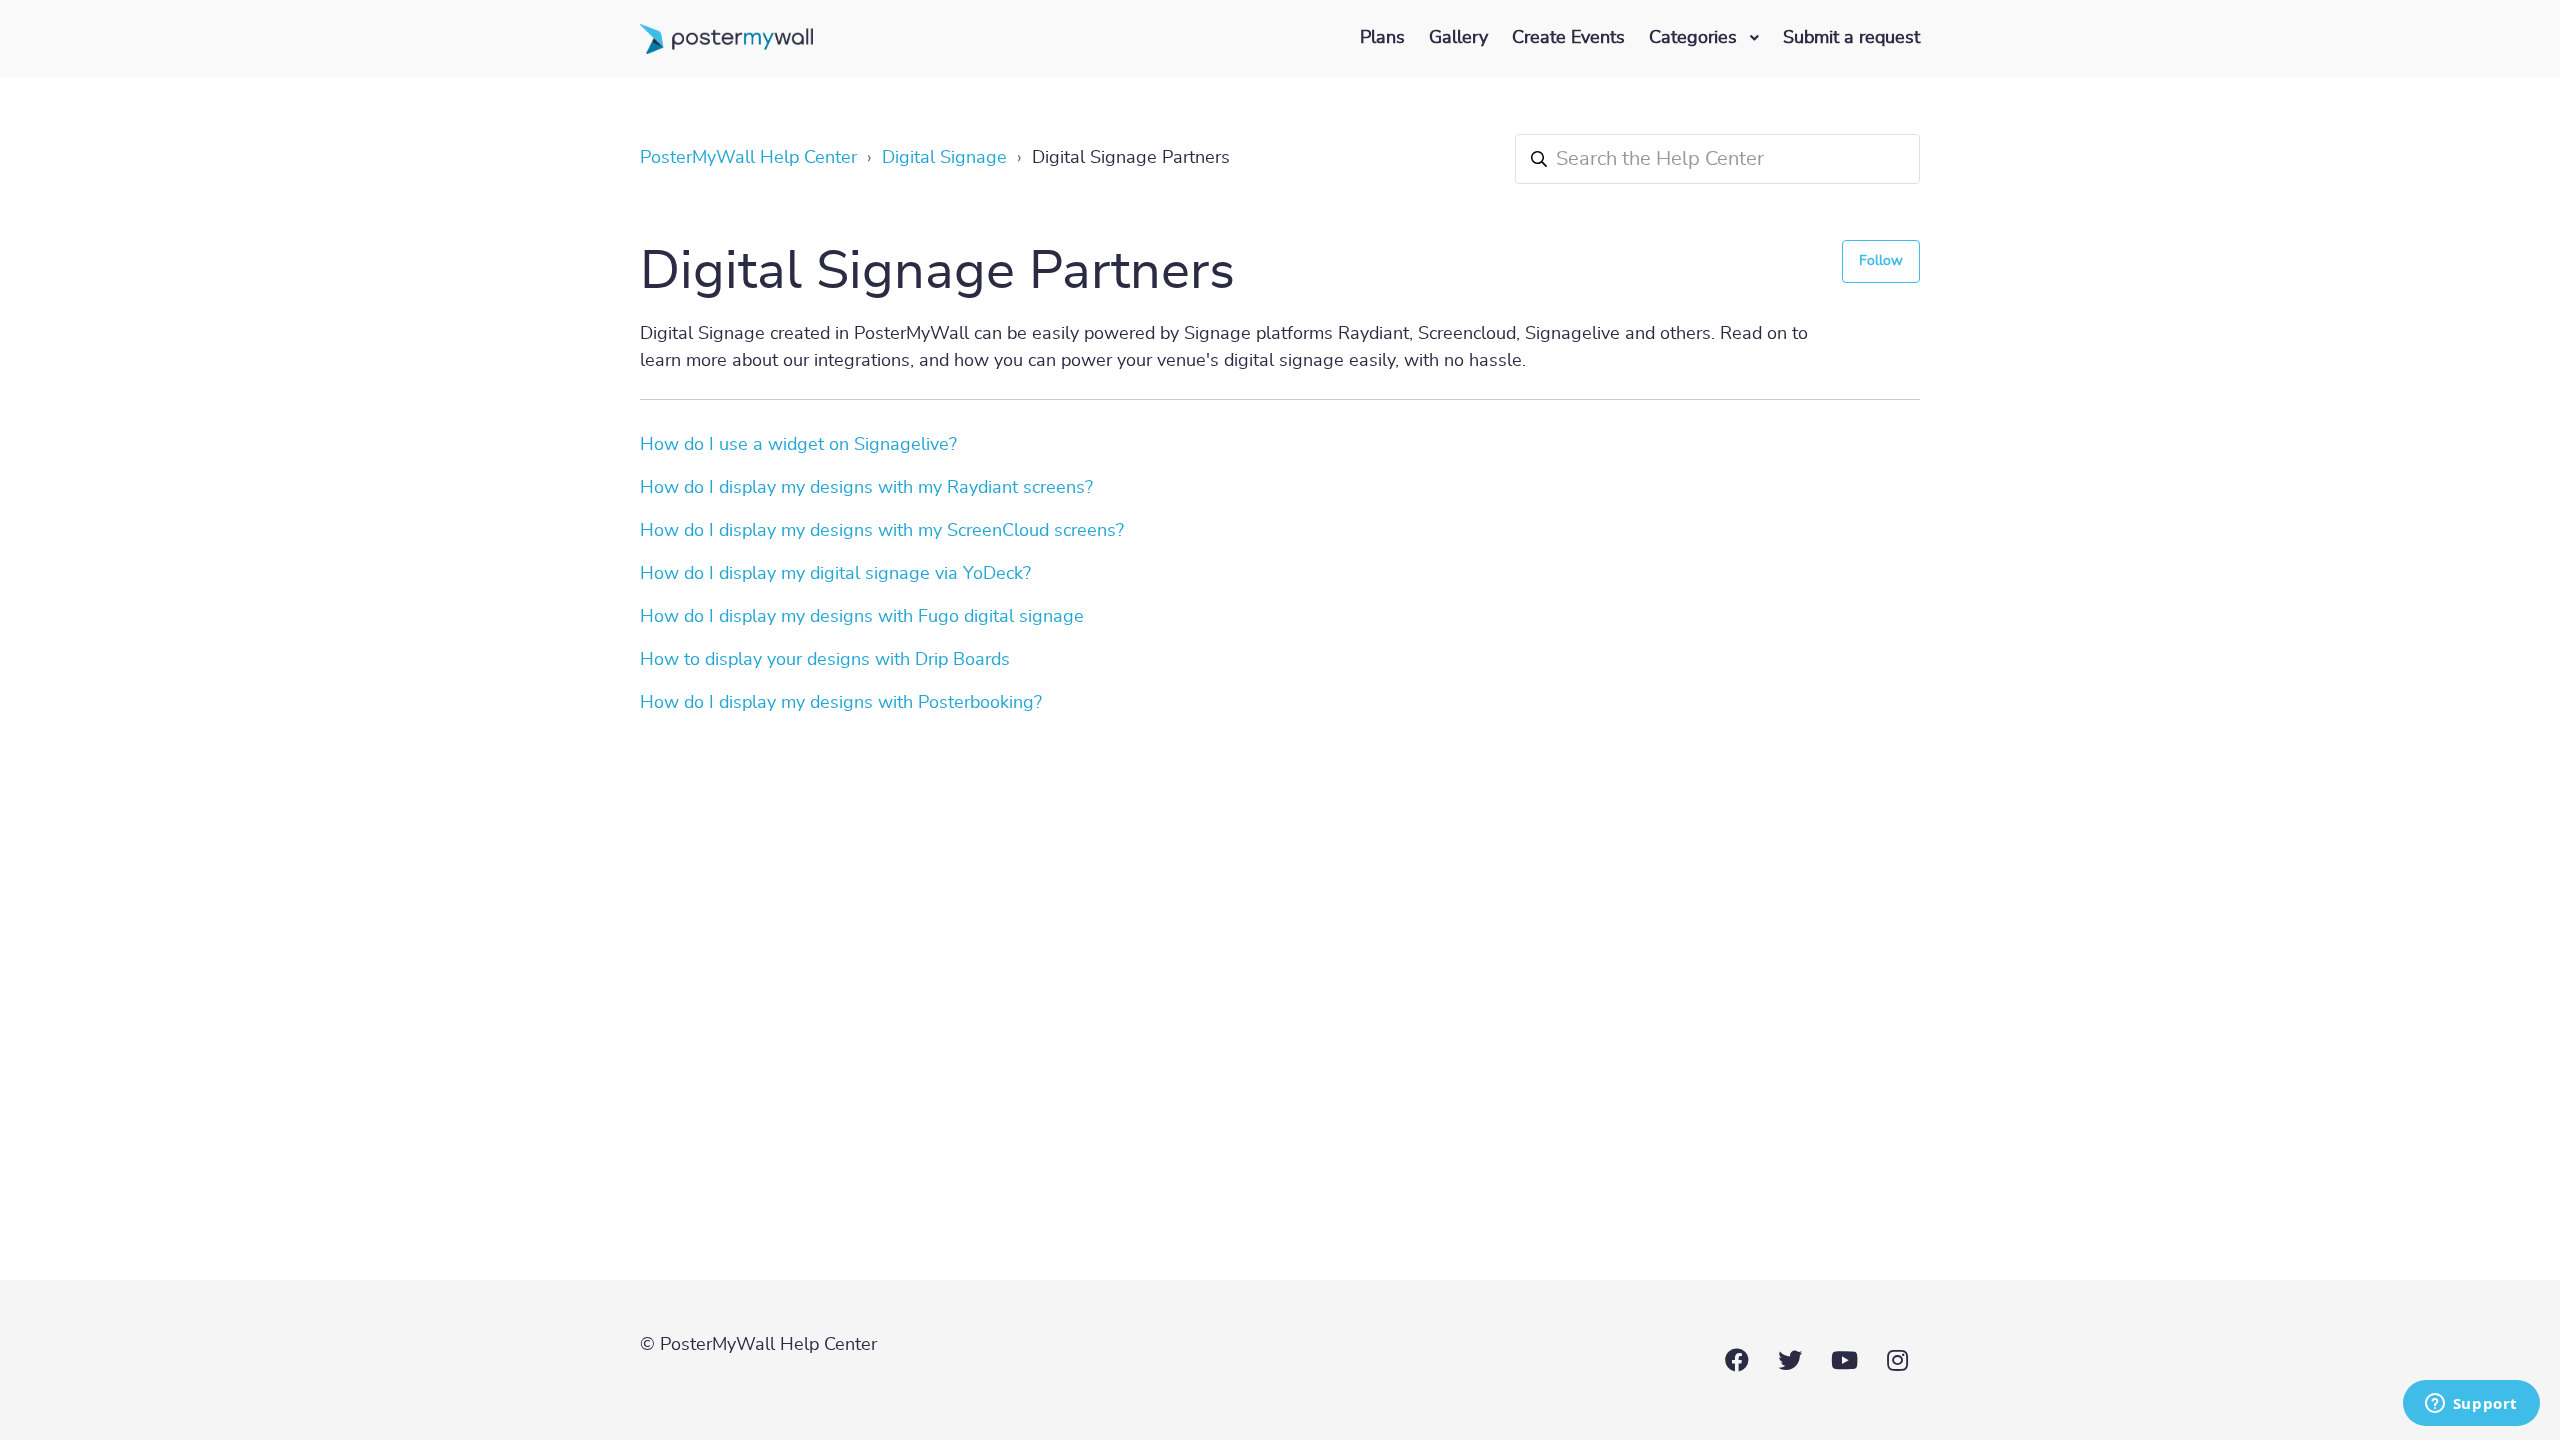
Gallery (1458, 38)
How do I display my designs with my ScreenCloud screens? (882, 531)
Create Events (1568, 38)
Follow (1881, 261)
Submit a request (1851, 38)
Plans (1382, 38)
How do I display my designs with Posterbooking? (841, 703)
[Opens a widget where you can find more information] (2471, 1405)
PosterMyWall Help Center (748, 158)
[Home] (726, 39)
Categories (1695, 38)
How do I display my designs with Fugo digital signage (862, 617)
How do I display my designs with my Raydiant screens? (866, 488)
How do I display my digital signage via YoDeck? (835, 574)
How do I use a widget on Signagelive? (798, 445)
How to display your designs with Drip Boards (825, 660)
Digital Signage (944, 158)
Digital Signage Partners (1131, 158)
